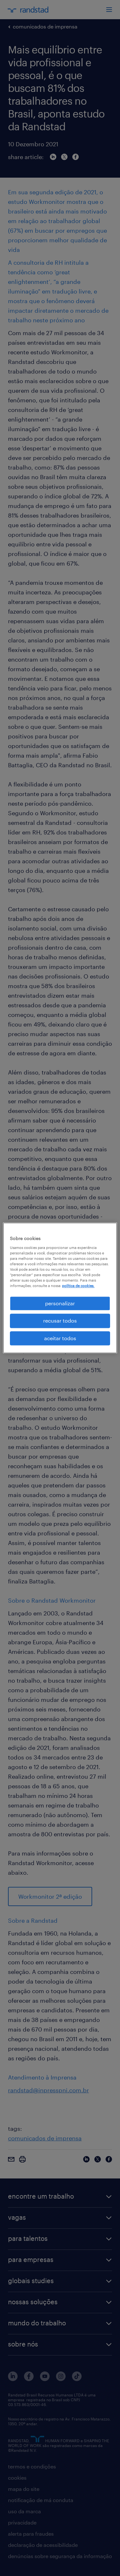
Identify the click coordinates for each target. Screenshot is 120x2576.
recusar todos (60, 1321)
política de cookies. (78, 1286)
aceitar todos (60, 1338)
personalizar (60, 1303)
